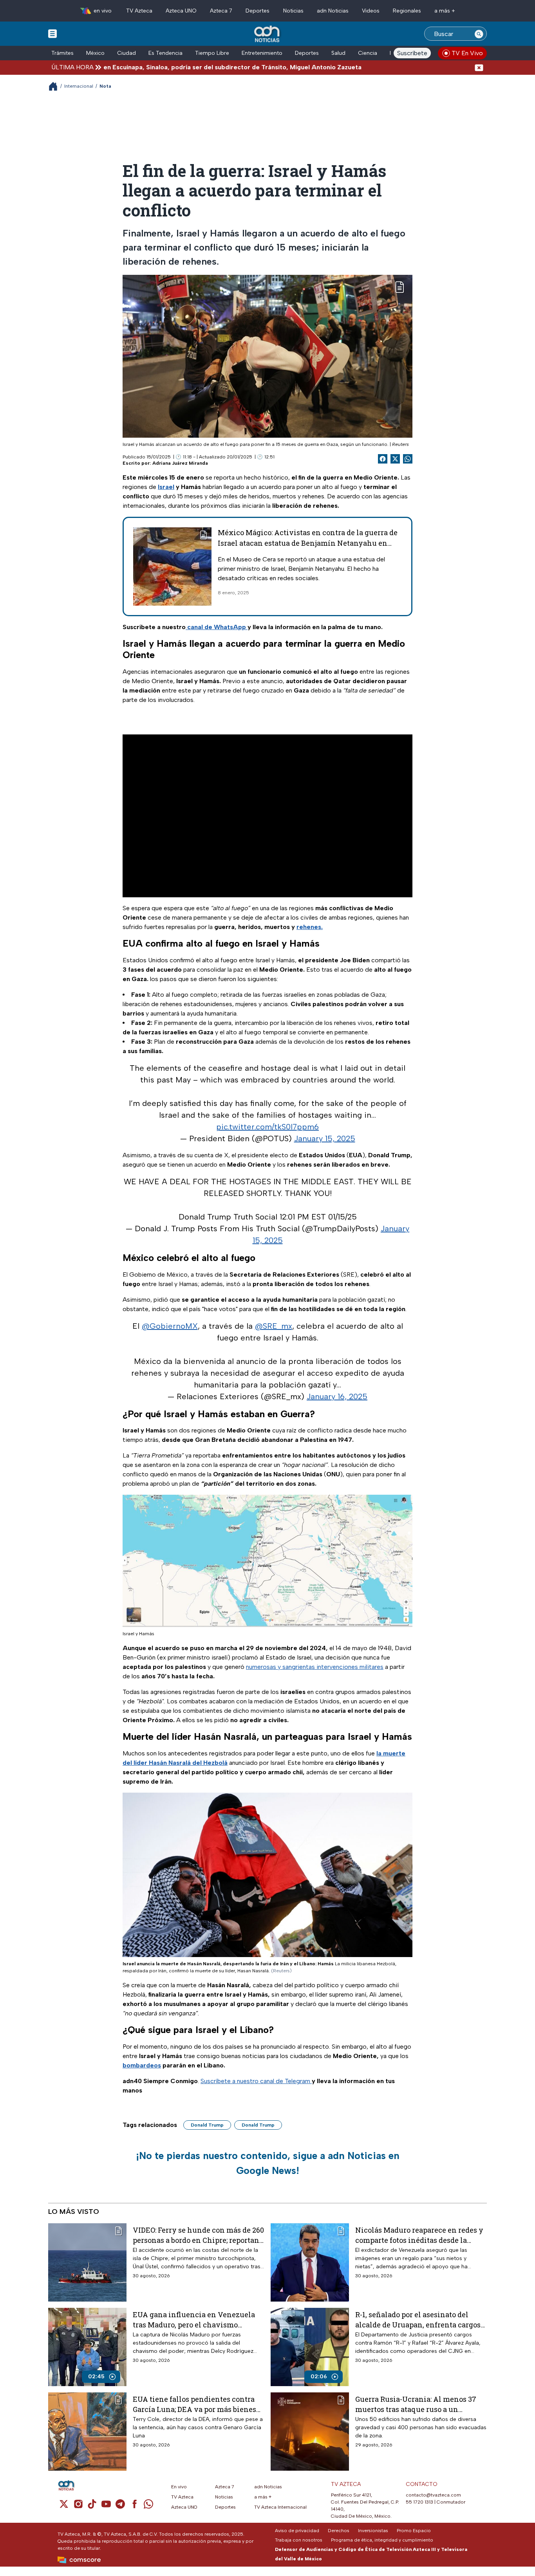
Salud (338, 53)
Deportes (258, 11)
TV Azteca (139, 11)
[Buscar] (479, 34)
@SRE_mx (274, 1326)
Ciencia (368, 53)
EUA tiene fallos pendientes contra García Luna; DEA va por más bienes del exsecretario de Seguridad (194, 2404)
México (95, 53)
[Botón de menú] (52, 33)
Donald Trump (207, 2125)
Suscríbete (412, 53)
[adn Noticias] (268, 34)
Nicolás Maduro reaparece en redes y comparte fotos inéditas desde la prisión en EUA (419, 2235)
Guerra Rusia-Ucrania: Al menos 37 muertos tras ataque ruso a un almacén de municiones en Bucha (416, 2404)
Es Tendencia (165, 53)
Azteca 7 (221, 11)
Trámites (62, 53)
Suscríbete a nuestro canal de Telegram (256, 2081)
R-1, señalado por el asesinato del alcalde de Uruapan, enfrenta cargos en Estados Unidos (418, 2319)
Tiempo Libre (212, 53)
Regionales (407, 11)
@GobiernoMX (170, 1326)
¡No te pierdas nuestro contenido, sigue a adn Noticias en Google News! (268, 2163)
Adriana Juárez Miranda (180, 463)
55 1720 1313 (419, 2502)
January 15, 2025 (325, 1138)
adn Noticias (333, 11)
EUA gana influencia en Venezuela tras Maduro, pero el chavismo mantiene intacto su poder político (194, 2319)
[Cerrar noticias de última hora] (479, 67)
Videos (371, 11)
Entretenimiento (262, 53)
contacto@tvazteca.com (433, 2495)
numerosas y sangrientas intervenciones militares (315, 1667)
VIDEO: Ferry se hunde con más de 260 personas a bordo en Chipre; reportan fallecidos (198, 2235)
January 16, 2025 (337, 1396)
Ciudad (127, 53)
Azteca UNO (181, 11)
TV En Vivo (467, 53)
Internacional (79, 86)
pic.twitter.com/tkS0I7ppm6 (267, 1127)
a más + (445, 11)
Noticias (293, 11)
